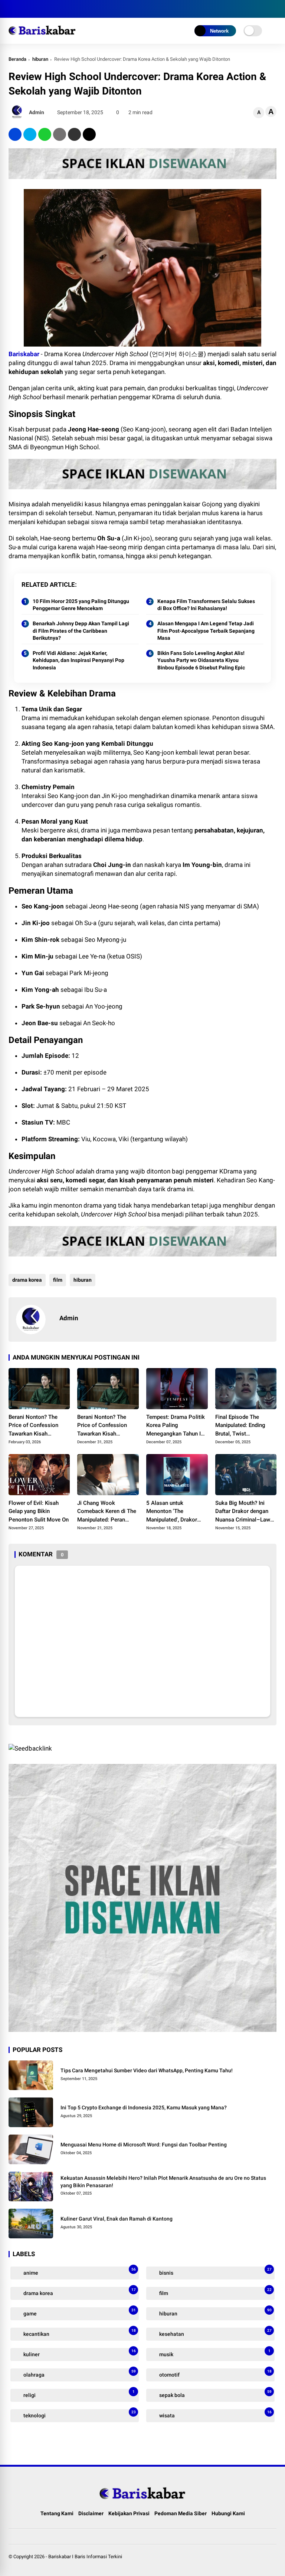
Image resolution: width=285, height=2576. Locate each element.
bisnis (215, 2272)
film (58, 1280)
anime (79, 2272)
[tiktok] (57, 9)
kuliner (79, 2353)
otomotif (215, 2373)
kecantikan (79, 2333)
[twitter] (23, 9)
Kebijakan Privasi (129, 2513)
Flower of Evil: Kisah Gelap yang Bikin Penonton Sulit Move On (39, 1511)
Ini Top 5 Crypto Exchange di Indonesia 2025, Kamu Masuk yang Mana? (144, 2108)
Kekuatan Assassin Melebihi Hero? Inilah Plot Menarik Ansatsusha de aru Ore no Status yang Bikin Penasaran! (163, 2182)
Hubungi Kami (228, 2513)
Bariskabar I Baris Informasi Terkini (85, 2557)
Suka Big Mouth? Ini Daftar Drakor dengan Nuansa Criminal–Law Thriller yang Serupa (243, 1512)
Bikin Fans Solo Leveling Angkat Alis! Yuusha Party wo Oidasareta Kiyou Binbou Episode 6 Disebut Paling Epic (201, 660)
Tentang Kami (57, 2513)
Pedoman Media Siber (181, 2513)
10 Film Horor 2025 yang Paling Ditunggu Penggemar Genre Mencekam (81, 605)
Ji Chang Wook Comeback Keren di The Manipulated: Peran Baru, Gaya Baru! (107, 1512)
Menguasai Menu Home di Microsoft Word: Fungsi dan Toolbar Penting (144, 2145)
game (79, 2312)
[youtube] (46, 9)
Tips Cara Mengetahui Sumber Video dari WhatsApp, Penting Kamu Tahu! (147, 2070)
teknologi (79, 2414)
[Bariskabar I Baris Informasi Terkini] (42, 36)
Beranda (17, 59)
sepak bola (215, 2394)
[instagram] (35, 9)
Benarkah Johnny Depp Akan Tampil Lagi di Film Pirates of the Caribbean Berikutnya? (81, 631)
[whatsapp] (45, 134)
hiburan (40, 59)
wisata (215, 2414)
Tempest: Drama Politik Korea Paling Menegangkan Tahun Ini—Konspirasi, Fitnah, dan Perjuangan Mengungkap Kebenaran (176, 1426)
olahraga (79, 2373)
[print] (60, 134)
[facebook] (12, 9)
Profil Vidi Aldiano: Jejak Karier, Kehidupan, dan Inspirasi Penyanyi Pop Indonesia (78, 660)
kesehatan (215, 2333)
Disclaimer (91, 2513)
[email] (74, 134)
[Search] (274, 9)
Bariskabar (24, 354)
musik (214, 2353)
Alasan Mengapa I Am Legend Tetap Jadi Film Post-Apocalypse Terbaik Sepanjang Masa (206, 631)
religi (78, 2394)
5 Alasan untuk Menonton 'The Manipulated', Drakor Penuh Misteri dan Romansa (172, 1512)
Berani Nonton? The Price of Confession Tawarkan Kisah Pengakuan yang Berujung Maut (33, 1426)
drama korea (27, 1280)
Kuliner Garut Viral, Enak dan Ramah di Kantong (117, 2219)
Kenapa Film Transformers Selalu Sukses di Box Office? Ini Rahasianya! (206, 605)
